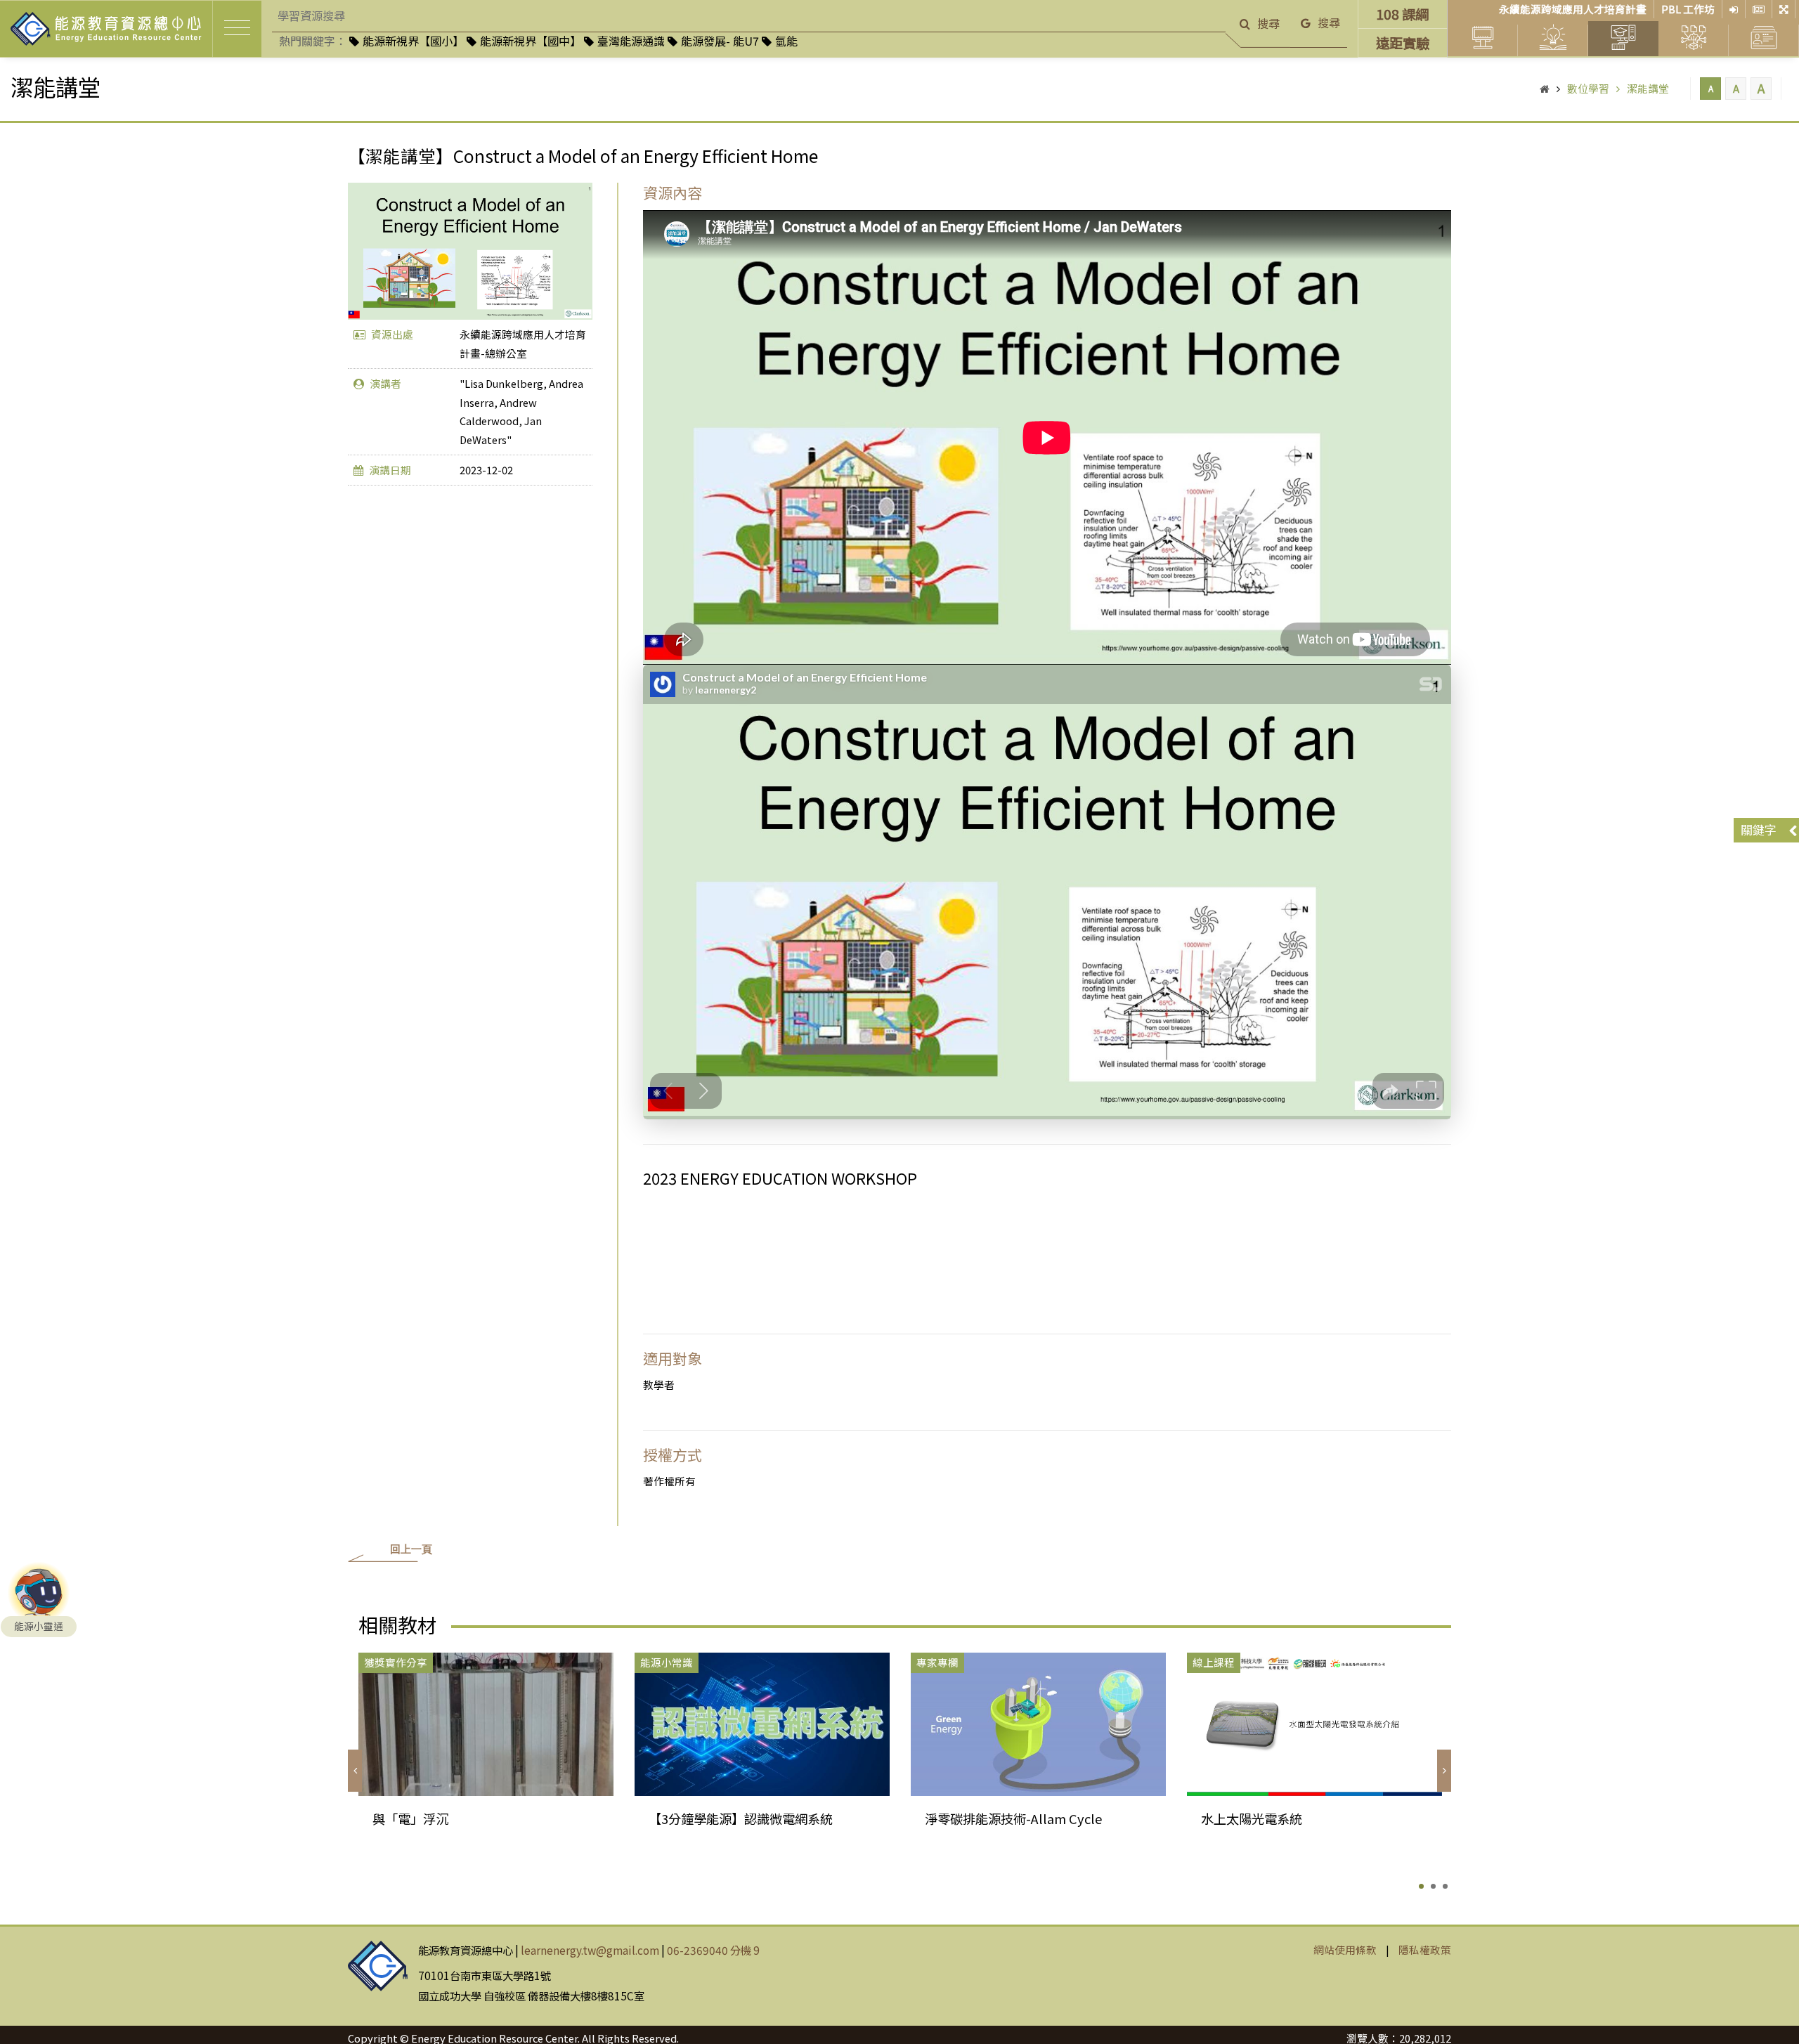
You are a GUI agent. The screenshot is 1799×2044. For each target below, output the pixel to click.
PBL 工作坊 (1688, 9)
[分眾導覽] (1784, 9)
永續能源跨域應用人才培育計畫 (1573, 9)
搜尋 (1268, 23)
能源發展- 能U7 (720, 41)
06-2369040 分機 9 (713, 1950)
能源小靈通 (39, 1626)
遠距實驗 (1403, 43)
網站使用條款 (1345, 1949)
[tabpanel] (486, 1760)
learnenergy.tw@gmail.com (590, 1950)
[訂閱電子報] (1759, 9)
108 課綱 (1402, 14)
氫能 (786, 41)
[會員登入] (1734, 9)
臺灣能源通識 (631, 41)
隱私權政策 (1425, 1949)
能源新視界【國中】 (531, 41)
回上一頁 (411, 1549)
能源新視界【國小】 (413, 41)
